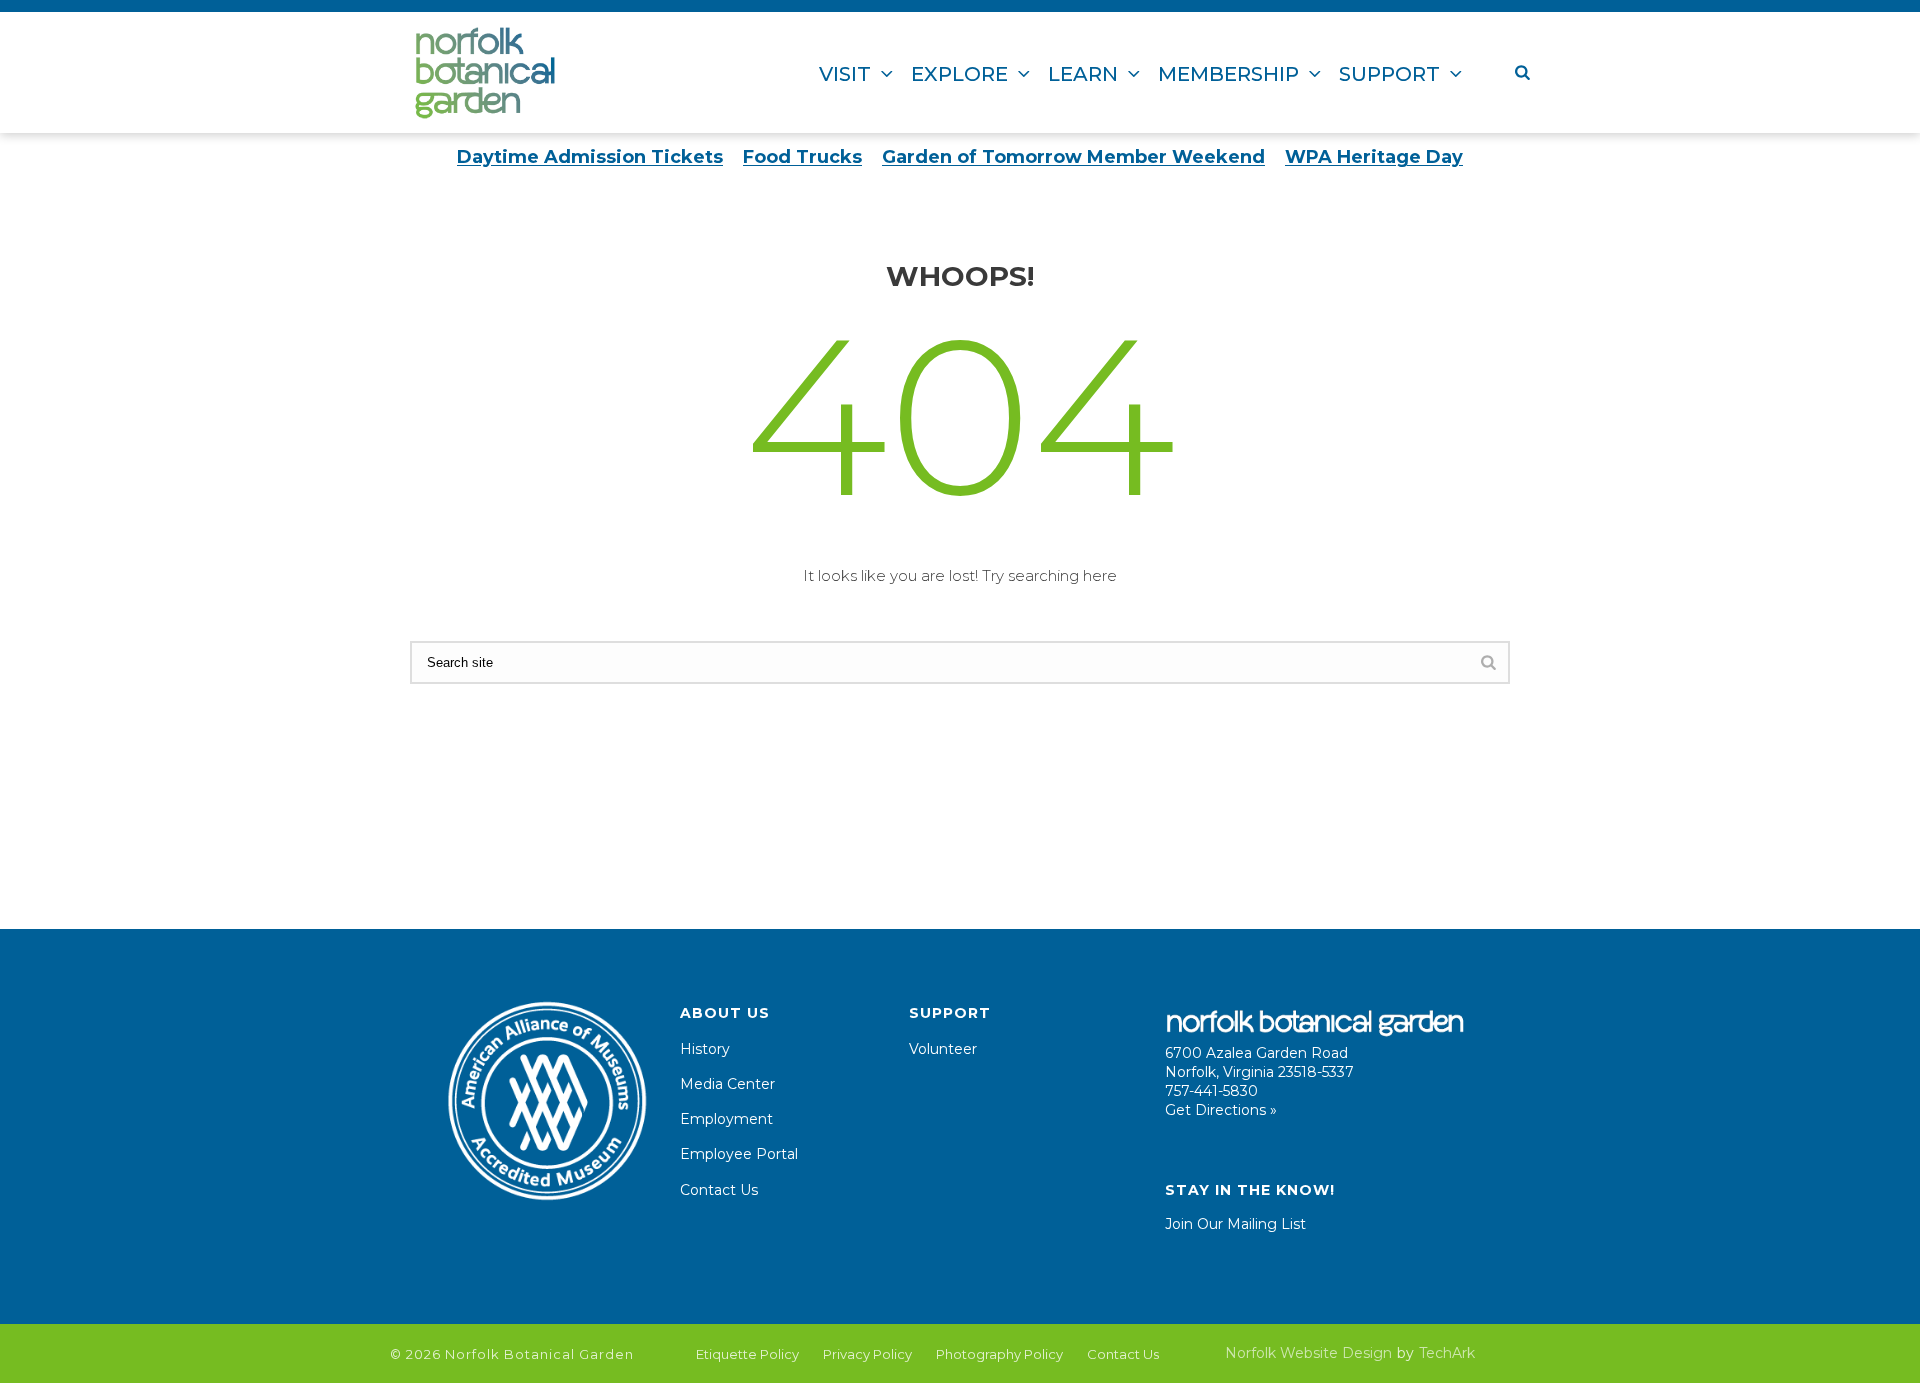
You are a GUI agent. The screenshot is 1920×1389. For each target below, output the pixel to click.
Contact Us (719, 1190)
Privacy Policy (867, 1354)
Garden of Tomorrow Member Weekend (1073, 157)
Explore (959, 74)
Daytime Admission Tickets (590, 157)
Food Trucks (802, 157)
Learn (1083, 74)
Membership (1228, 74)
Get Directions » (1221, 1110)
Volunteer (943, 1049)
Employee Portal (739, 1154)
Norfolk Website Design (1308, 1353)
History (705, 1049)
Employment (726, 1119)
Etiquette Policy (747, 1354)
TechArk (1447, 1353)
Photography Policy (999, 1354)
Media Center (727, 1084)
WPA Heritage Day (1374, 157)
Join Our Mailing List (1235, 1224)
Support (1389, 74)
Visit (845, 74)
